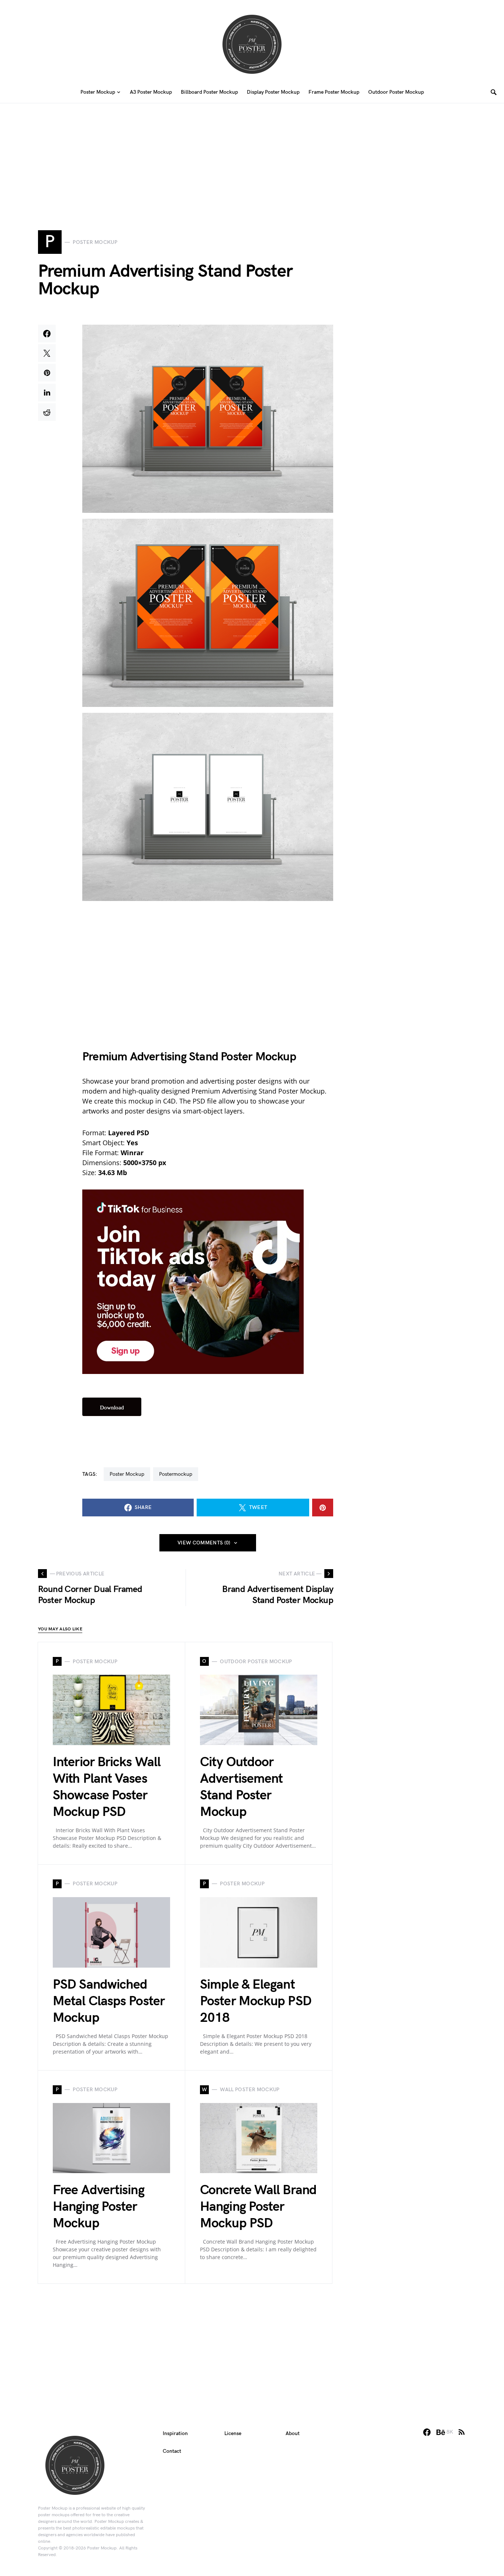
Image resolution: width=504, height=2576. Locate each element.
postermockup (176, 1474)
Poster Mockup (127, 1474)
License (233, 2433)
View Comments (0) (204, 1543)
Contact (172, 2451)
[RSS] (462, 2432)
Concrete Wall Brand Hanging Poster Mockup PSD (258, 2207)
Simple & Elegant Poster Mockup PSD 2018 (256, 2001)
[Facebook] (427, 2432)
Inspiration (175, 2433)
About (293, 2433)
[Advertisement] (252, 155)
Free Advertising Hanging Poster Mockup (99, 2207)
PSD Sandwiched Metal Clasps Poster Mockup (109, 2001)
